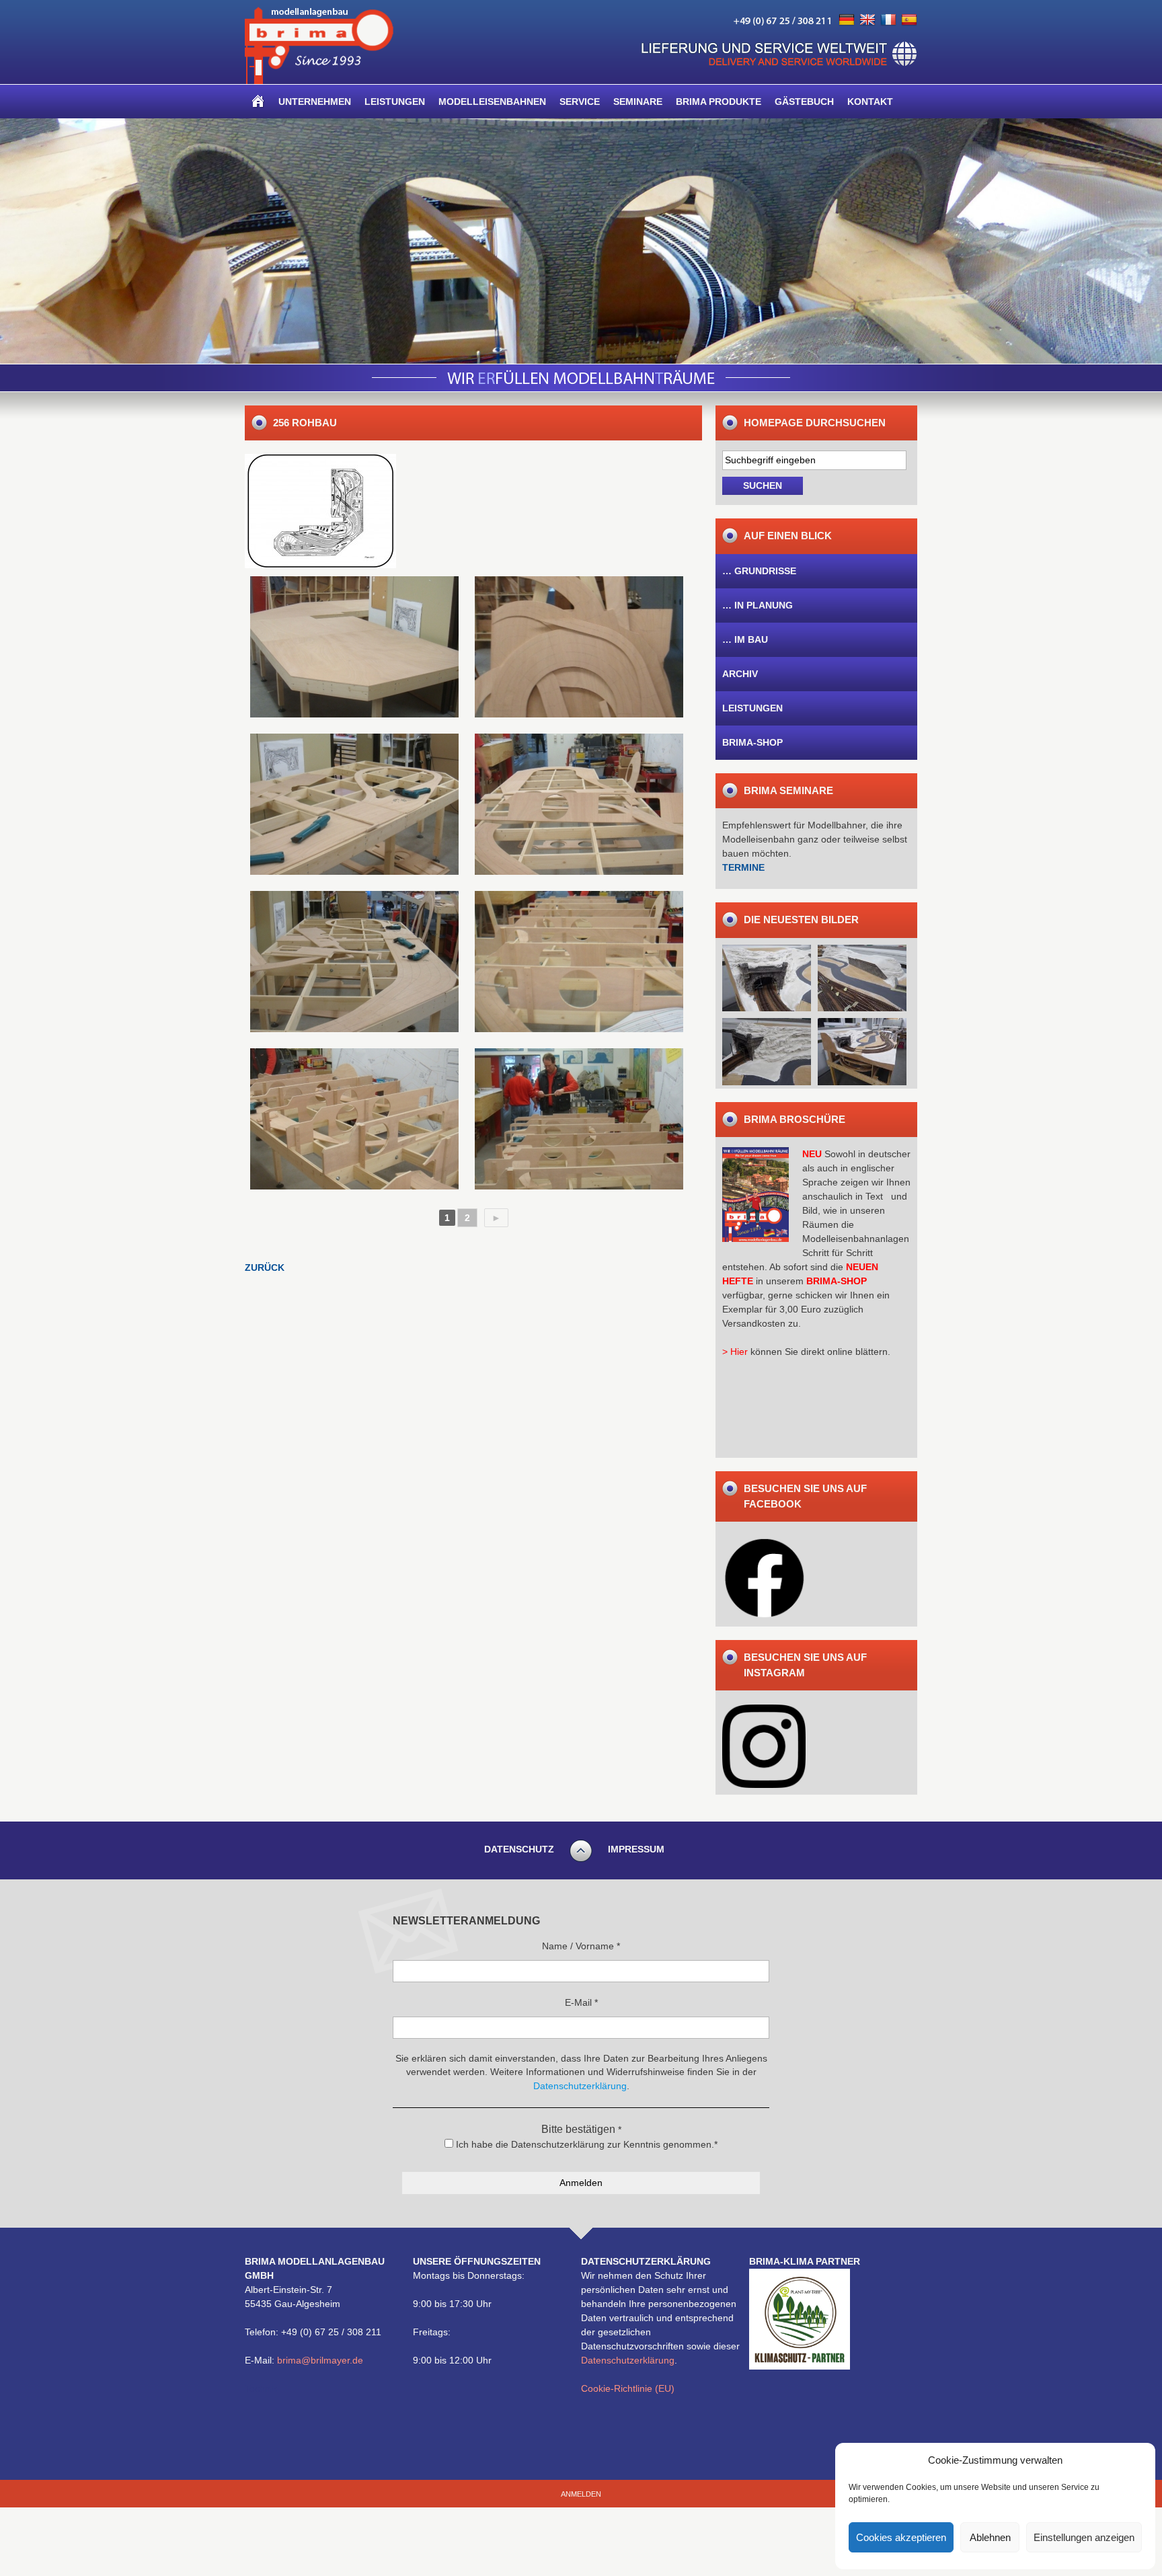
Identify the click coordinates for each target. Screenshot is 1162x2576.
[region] (581, 241)
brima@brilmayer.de (320, 2360)
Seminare (638, 102)
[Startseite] (258, 102)
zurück (265, 1267)
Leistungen (395, 102)
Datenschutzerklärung (628, 2360)
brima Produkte (719, 102)
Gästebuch (804, 102)
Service (580, 102)
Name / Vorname (581, 1946)
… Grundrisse (759, 571)
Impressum (636, 1849)
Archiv (740, 674)
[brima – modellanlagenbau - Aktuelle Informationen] (319, 81)
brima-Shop (752, 742)
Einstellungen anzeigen (1084, 2537)
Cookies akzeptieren (901, 2537)
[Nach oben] (581, 1860)
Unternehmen (315, 102)
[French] (888, 20)
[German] (847, 20)
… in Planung (758, 605)
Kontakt (870, 102)
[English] (867, 20)
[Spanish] (909, 20)
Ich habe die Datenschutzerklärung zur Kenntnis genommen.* (585, 2144)
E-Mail (581, 2002)
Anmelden (581, 2494)
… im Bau (745, 639)
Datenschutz (519, 1849)
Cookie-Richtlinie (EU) (628, 2388)
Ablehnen (990, 2537)
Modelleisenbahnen (492, 102)
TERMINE (743, 867)
